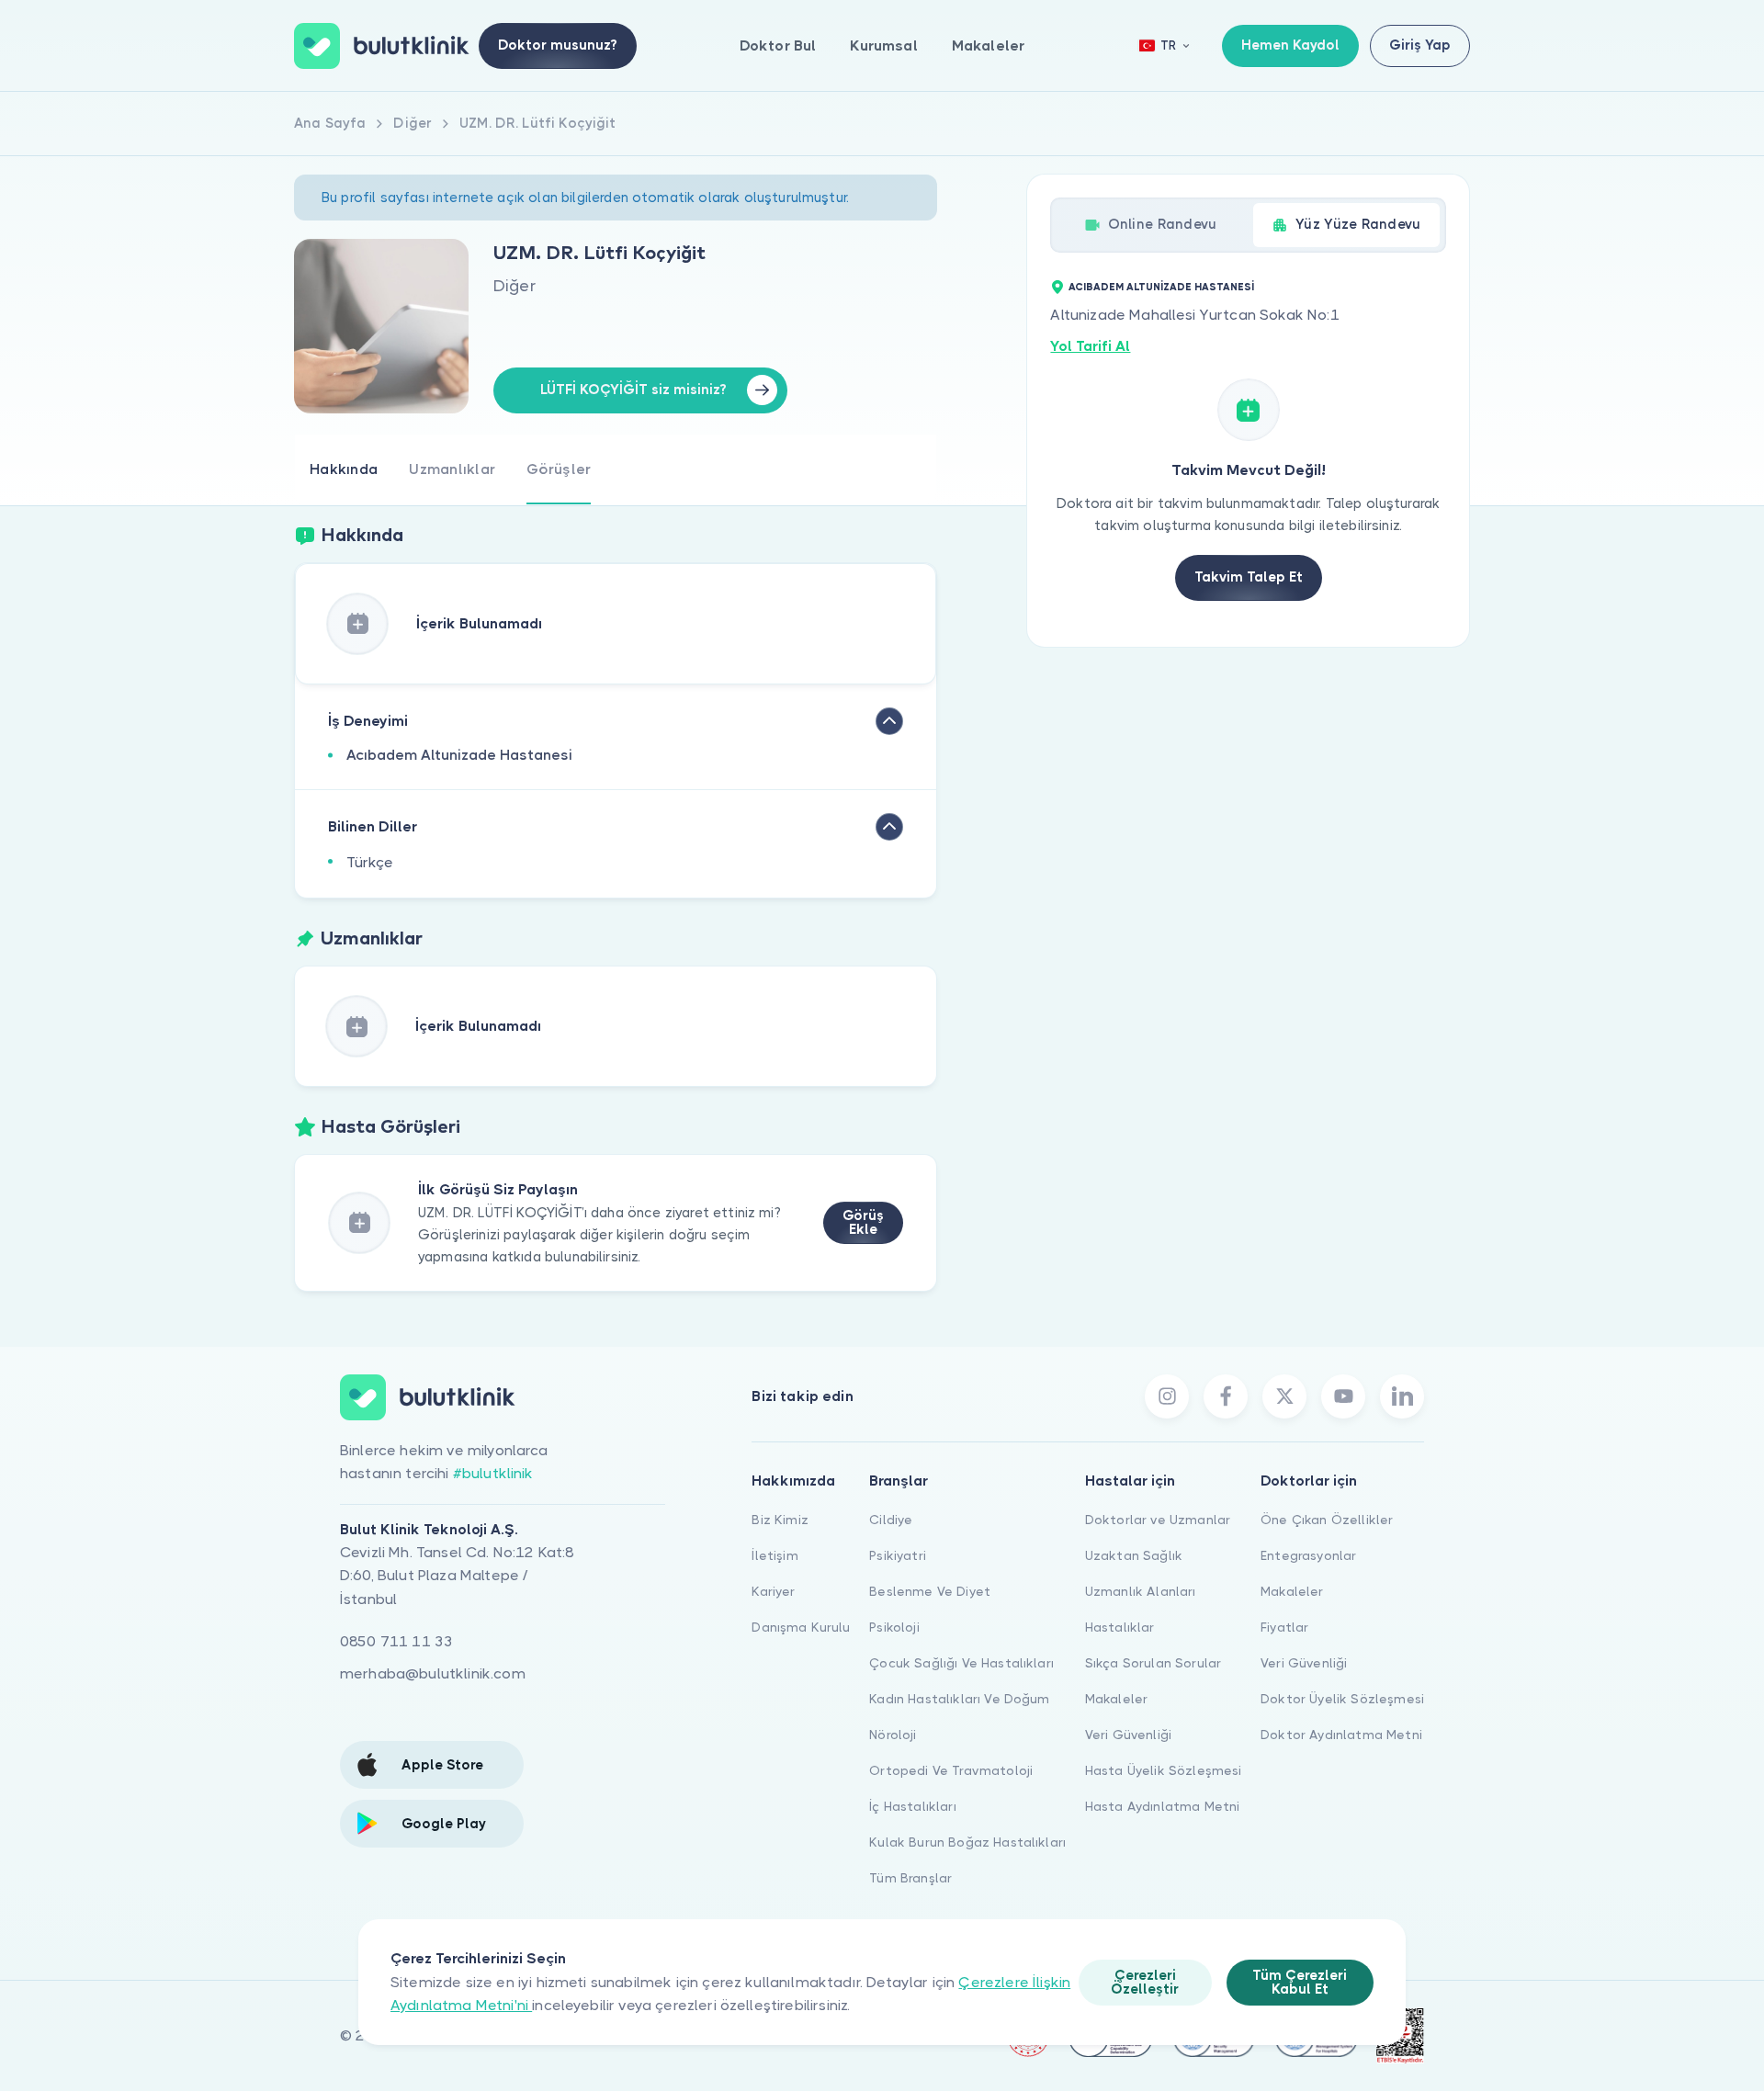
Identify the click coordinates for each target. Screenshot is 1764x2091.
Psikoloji (894, 1627)
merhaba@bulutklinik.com (433, 1673)
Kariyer (773, 1591)
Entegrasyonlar (1308, 1555)
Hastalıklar (1120, 1627)
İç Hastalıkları (912, 1806)
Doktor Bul (778, 45)
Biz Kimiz (780, 1520)
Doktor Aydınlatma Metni (1341, 1735)
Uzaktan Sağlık (1134, 1555)
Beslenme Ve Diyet (930, 1591)
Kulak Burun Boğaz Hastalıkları (967, 1842)
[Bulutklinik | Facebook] (1226, 1396)
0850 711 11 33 (396, 1641)
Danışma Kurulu (801, 1627)
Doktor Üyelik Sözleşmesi (1342, 1699)
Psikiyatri (898, 1555)
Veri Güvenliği (1128, 1735)
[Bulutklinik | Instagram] (1167, 1396)
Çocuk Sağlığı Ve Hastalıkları (961, 1663)
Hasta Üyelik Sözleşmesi (1164, 1770)
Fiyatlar (1284, 1627)
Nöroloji (893, 1735)
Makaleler (988, 45)
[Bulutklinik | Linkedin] (1402, 1396)
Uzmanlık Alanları (1141, 1591)
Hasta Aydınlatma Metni (1163, 1806)
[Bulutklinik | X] (1284, 1396)
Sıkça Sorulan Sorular (1153, 1663)
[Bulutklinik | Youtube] (1343, 1396)
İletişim (775, 1555)
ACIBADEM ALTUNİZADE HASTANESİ (1161, 287)
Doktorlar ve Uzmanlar (1158, 1520)
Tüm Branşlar (910, 1878)
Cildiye (891, 1520)
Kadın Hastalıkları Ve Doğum (959, 1699)
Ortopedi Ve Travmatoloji (951, 1770)
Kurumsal (883, 45)
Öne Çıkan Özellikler (1327, 1520)
